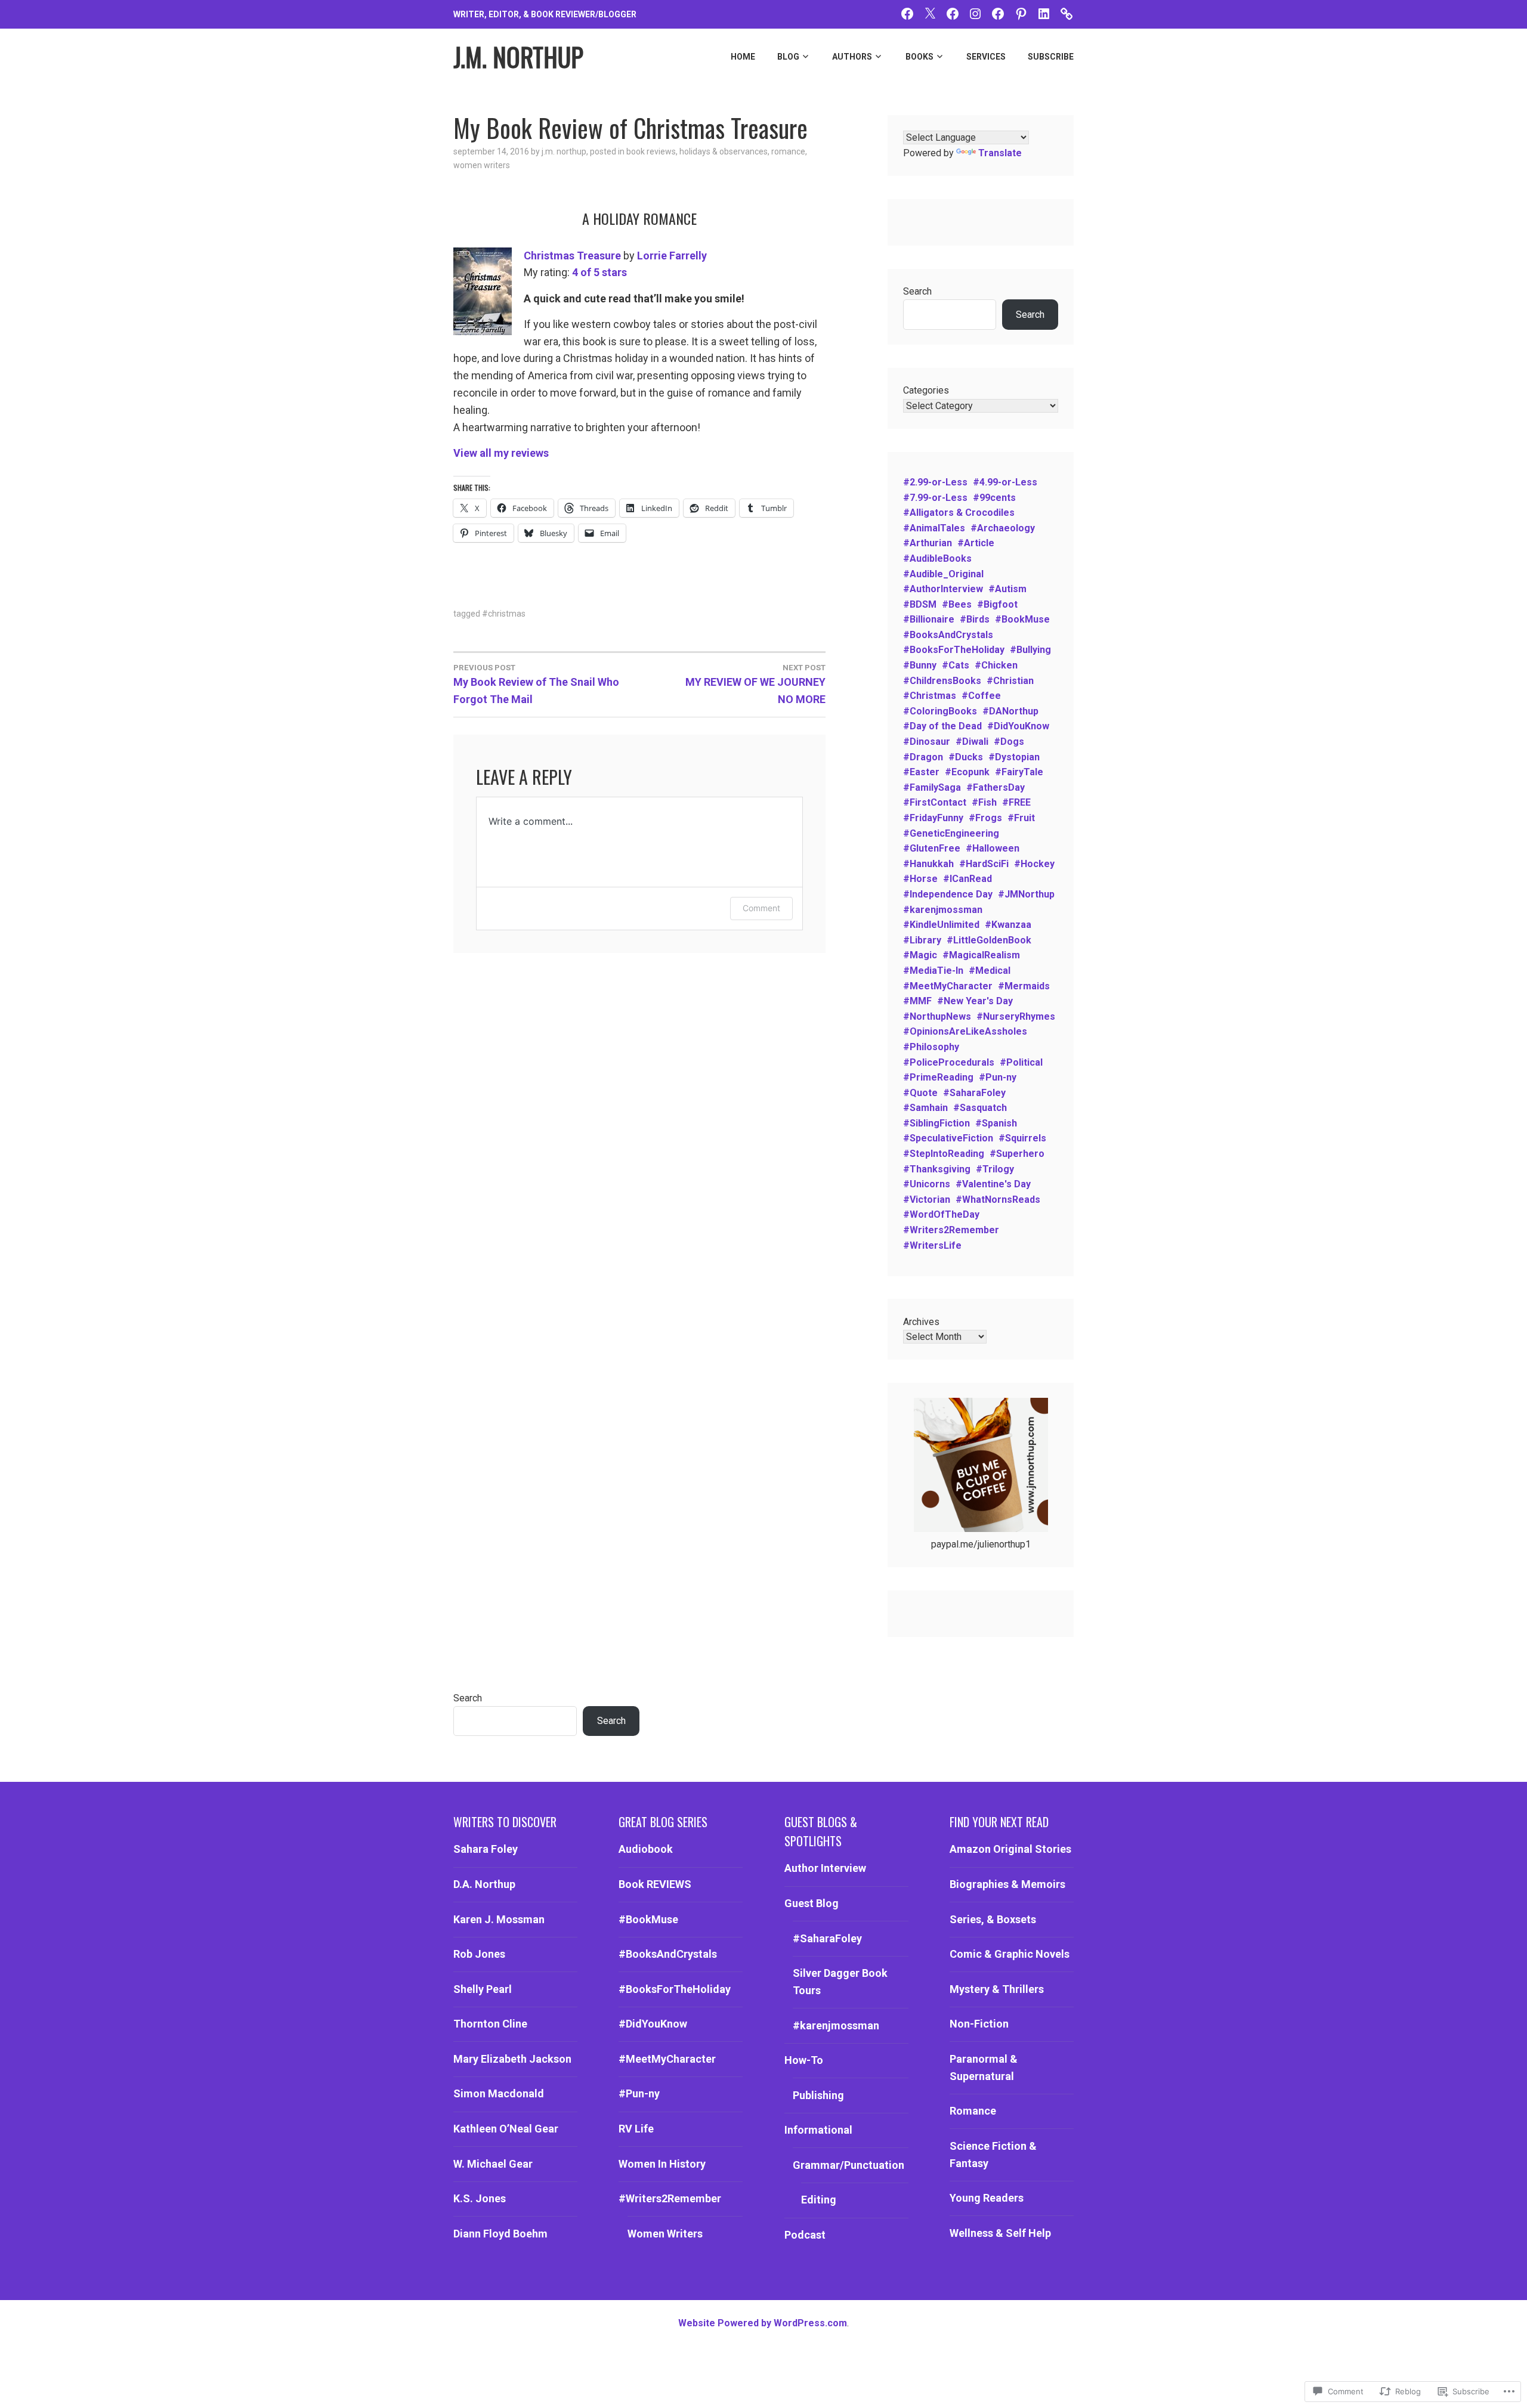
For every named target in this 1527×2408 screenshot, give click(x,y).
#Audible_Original (943, 574)
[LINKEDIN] (1044, 13)
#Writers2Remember (951, 1230)
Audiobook (646, 1849)
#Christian (1010, 681)
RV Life (636, 2129)
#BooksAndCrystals (948, 635)
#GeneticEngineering (951, 833)
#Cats (956, 665)
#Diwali (972, 742)
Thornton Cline (490, 2024)
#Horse (920, 879)
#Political (1021, 1062)
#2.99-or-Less (935, 482)
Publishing (818, 2095)
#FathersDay (996, 787)
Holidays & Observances (724, 151)
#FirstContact (935, 802)
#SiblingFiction (936, 1123)
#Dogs (1009, 742)
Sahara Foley (486, 1849)
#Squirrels (1022, 1138)
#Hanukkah (928, 864)
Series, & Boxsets (993, 1919)
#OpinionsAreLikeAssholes (965, 1031)
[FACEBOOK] (907, 13)
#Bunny (920, 665)
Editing (819, 2200)
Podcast (805, 2235)
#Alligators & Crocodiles (959, 513)
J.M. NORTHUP (518, 57)
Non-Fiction (979, 2024)
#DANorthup (1010, 711)
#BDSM (920, 604)
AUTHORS (852, 57)
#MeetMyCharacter (948, 986)
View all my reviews (501, 453)
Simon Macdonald (499, 2093)
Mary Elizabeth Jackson (512, 2059)
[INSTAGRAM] (975, 13)
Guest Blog (812, 1903)
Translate (1000, 153)
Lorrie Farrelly (672, 256)
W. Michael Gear (493, 2164)
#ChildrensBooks (942, 681)
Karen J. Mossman (499, 1919)
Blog (788, 57)
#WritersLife (932, 1245)
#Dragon (923, 757)
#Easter (921, 772)
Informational (818, 2130)
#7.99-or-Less (935, 498)
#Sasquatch (980, 1108)
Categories (926, 390)
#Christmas (504, 614)
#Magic (920, 955)
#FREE (1016, 802)
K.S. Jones (480, 2198)
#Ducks (966, 757)
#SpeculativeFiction (948, 1138)
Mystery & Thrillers (997, 1989)
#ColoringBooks (940, 711)
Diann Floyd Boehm (500, 2234)
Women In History (662, 2164)
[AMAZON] (1067, 13)
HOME (743, 57)
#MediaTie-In (933, 971)
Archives (921, 1322)
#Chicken (996, 665)
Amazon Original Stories (1010, 1849)
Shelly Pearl (483, 1989)
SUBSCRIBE (1051, 57)
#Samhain (925, 1108)
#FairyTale (1019, 772)
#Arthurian (928, 543)
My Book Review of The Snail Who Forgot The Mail (536, 684)
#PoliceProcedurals (949, 1062)
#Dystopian (1014, 757)
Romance (788, 151)
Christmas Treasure (572, 256)
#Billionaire (929, 619)
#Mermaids (1024, 986)
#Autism (1007, 589)
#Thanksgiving (937, 1169)
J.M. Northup (564, 151)
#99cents (994, 498)
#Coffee (981, 696)
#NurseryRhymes (1016, 1016)
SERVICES (986, 57)
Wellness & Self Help (1000, 2233)
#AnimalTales (934, 528)
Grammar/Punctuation (848, 2165)
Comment (761, 908)
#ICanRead (967, 879)
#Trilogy (995, 1169)
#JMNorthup (1026, 894)
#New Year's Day (975, 1001)
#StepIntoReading (944, 1154)
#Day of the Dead (942, 726)
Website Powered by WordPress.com (763, 2323)
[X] (930, 13)
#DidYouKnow (1018, 726)
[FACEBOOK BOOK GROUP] (953, 13)
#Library (922, 940)
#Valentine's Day (993, 1184)
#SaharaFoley (974, 1093)
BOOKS (919, 57)
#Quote (920, 1093)
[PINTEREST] (1021, 13)
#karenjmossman (943, 910)
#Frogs (985, 818)
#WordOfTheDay (941, 1214)
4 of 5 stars (599, 272)
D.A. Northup (484, 1884)
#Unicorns (927, 1184)
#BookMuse (1022, 619)
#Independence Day (948, 894)
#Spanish (996, 1123)
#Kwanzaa (1008, 925)
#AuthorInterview (943, 589)
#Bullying (1030, 650)
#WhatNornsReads (998, 1200)
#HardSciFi (984, 864)
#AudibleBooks (937, 558)
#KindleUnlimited (941, 925)
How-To (804, 2060)
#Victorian (927, 1200)
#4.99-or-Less (1005, 482)
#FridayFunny (933, 818)
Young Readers (987, 2198)
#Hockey (1034, 864)
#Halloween (993, 848)
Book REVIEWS (651, 151)
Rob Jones (479, 1954)
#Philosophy (931, 1047)
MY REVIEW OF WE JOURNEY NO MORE (755, 684)
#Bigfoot (997, 604)
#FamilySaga (932, 787)
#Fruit (1021, 818)
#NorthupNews (937, 1016)
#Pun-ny (998, 1077)
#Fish (984, 802)
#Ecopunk (967, 772)
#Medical (990, 971)
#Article (976, 543)
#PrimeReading (938, 1077)
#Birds (975, 619)
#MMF (917, 1001)
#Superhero (1017, 1154)
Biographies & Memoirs (1007, 1884)
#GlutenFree (932, 848)
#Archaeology (1003, 528)
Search (917, 291)
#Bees (957, 604)
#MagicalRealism (981, 955)
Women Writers (482, 165)
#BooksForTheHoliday (954, 650)
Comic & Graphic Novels (1010, 1954)
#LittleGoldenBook (989, 940)
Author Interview (825, 1868)
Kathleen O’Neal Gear (506, 2129)
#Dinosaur (927, 742)
